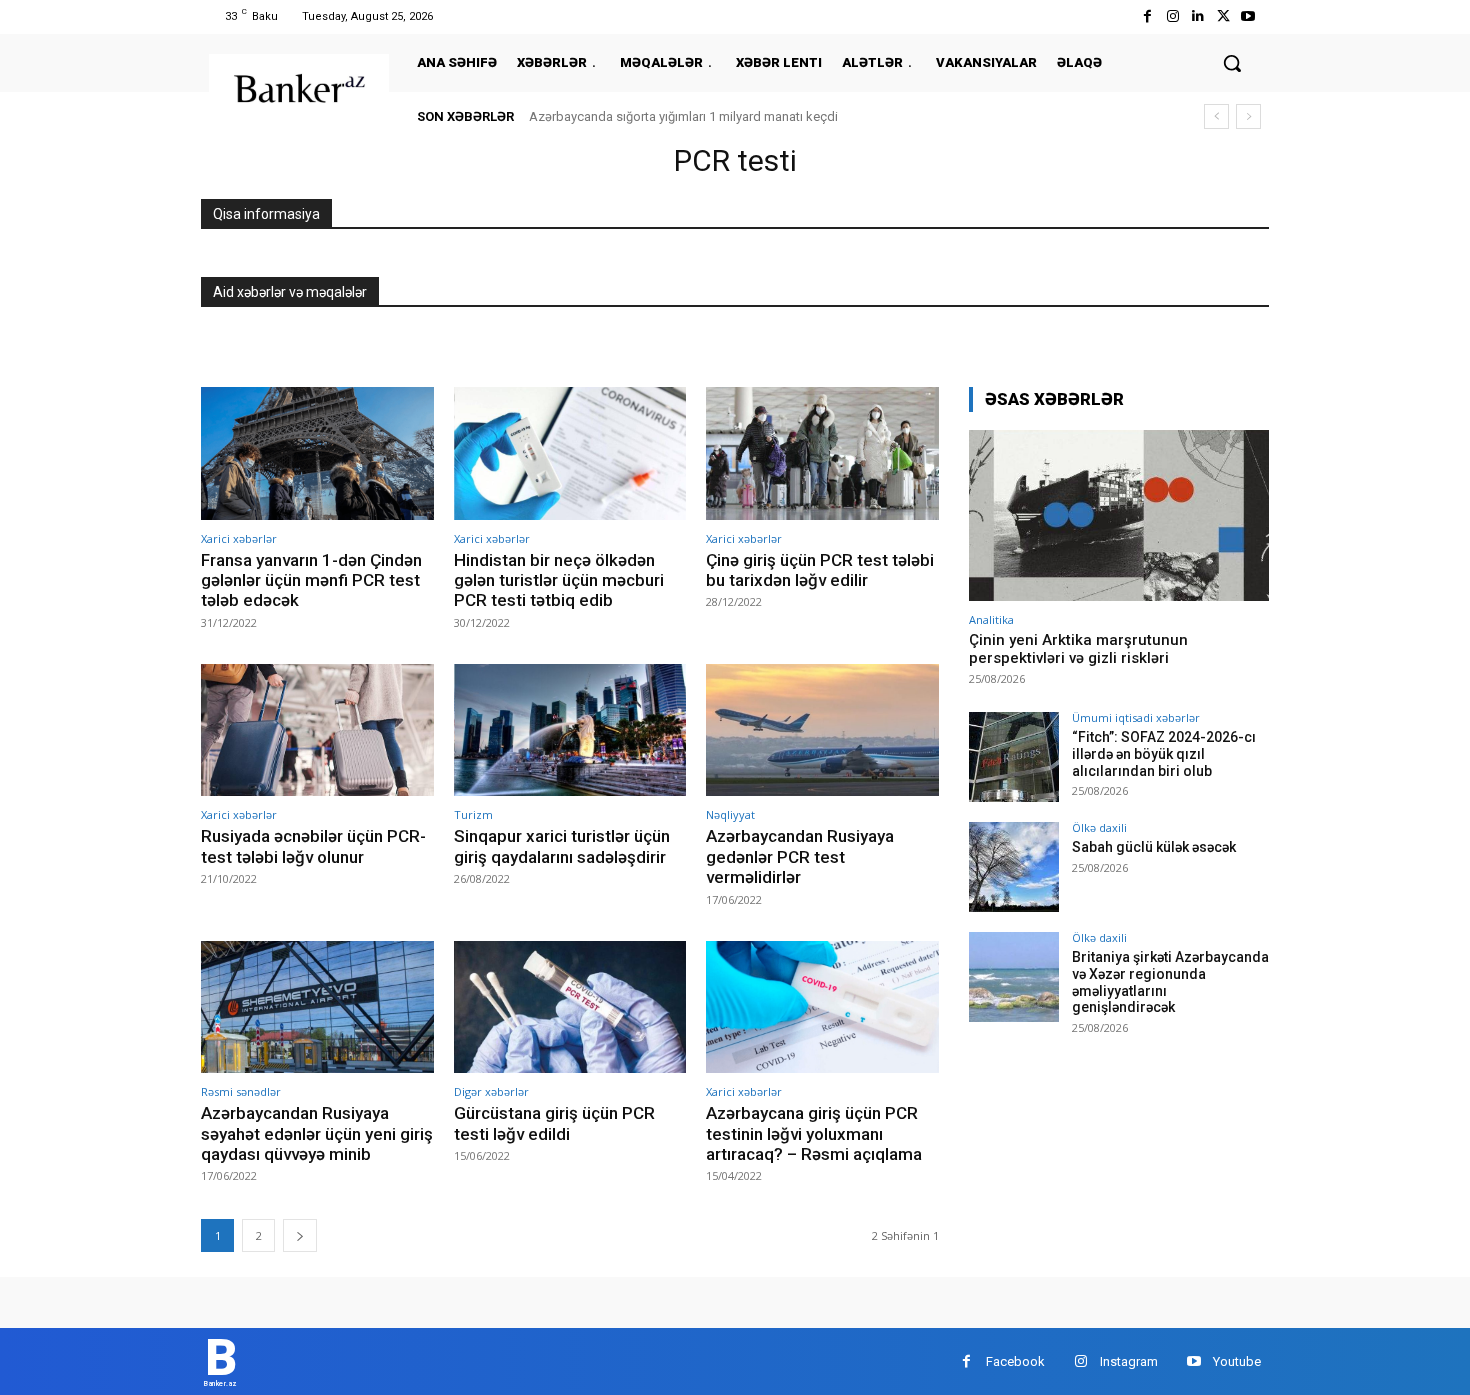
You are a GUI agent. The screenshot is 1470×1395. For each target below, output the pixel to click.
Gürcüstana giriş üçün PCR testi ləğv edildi (554, 1123)
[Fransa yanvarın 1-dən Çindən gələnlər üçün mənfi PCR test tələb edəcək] (317, 453)
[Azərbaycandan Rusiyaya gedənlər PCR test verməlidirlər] (822, 730)
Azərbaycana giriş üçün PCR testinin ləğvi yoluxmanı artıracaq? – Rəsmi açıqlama (814, 1133)
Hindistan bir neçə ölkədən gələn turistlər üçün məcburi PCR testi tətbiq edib (559, 580)
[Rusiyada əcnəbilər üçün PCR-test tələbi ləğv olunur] (317, 730)
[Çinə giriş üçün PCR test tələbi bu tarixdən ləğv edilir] (822, 453)
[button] (1232, 63)
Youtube (1237, 1361)
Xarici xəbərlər (239, 538)
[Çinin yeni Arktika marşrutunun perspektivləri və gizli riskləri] (1119, 515)
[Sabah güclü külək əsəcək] (1014, 867)
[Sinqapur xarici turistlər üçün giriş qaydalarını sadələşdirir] (570, 730)
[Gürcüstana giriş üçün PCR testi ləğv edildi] (570, 1007)
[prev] (1216, 116)
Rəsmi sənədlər (241, 1091)
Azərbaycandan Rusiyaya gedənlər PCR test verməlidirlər (800, 856)
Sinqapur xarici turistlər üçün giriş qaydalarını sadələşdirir (562, 846)
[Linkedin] (1197, 16)
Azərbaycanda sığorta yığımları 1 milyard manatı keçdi (683, 116)
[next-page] (300, 1235)
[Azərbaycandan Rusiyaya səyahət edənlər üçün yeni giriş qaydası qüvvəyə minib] (317, 1007)
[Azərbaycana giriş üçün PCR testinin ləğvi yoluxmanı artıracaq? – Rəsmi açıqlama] (822, 1007)
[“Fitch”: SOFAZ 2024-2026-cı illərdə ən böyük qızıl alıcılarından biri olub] (1014, 757)
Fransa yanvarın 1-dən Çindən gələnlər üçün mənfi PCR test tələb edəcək (311, 580)
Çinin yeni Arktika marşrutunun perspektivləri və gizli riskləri (1078, 649)
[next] (1248, 116)
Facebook (1015, 1361)
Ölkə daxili (1099, 827)
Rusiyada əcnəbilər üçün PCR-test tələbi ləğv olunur (313, 846)
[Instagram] (1172, 16)
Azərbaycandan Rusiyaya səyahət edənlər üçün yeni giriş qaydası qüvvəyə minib (317, 1133)
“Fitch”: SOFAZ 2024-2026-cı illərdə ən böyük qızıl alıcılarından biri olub (1164, 754)
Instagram (1129, 1361)
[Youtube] (1248, 16)
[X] (1223, 16)
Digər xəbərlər (491, 1091)
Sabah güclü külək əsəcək (1154, 847)
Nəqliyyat (730, 814)
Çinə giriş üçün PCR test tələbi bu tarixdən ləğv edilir (820, 570)
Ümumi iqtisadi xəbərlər (1136, 717)
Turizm (473, 814)
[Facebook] (1147, 16)
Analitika (991, 619)
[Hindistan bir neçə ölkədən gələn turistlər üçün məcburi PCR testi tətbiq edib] (570, 453)
